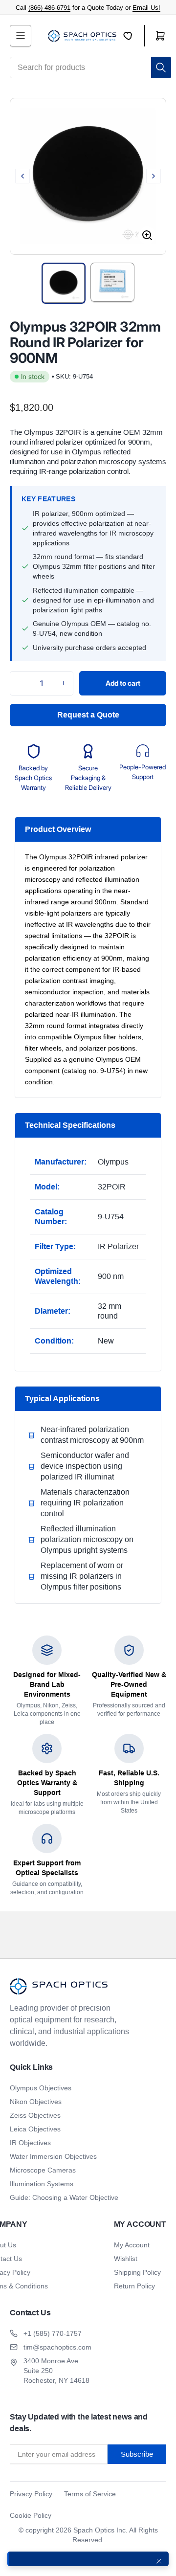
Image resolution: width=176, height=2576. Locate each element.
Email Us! (146, 8)
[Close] (159, 2561)
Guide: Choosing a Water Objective (64, 2197)
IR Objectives (30, 2143)
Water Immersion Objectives (53, 2156)
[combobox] (90, 67)
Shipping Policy (137, 2272)
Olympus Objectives (41, 2088)
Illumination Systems (42, 2184)
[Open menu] (21, 36)
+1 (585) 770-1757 (53, 2333)
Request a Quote (88, 715)
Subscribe (137, 2454)
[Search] (161, 67)
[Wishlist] (134, 36)
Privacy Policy (31, 2494)
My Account (132, 2245)
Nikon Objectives (36, 2102)
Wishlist (126, 2259)
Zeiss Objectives (35, 2115)
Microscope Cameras (43, 2170)
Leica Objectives (35, 2129)
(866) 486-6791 (49, 8)
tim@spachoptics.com (57, 2347)
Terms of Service (90, 2494)
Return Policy (134, 2286)
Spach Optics (94, 2530)
